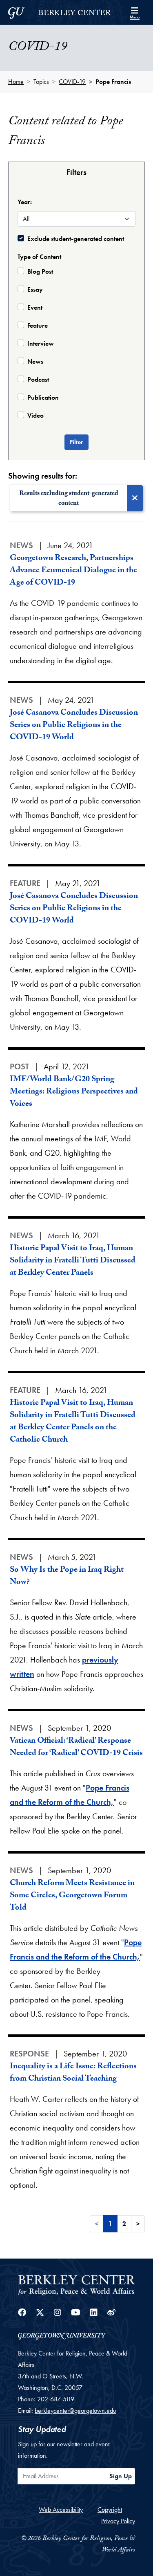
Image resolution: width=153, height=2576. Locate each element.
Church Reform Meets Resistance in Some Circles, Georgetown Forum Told (72, 1896)
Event (35, 307)
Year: (25, 202)
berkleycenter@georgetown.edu (75, 2411)
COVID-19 (72, 82)
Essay (35, 289)
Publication (43, 397)
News (35, 361)
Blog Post (40, 271)
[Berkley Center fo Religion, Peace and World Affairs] (76, 2285)
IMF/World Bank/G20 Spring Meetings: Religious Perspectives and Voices (74, 1092)
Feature (38, 325)
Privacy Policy (118, 2521)
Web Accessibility (61, 2510)
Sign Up (121, 2476)
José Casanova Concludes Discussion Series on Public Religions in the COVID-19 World (74, 726)
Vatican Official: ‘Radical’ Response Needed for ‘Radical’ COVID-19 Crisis (76, 1748)
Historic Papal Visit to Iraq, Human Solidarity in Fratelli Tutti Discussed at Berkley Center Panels (73, 1261)
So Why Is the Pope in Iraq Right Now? (67, 1577)
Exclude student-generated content (76, 239)
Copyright (110, 2510)
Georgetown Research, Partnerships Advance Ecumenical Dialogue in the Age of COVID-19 (73, 571)
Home (16, 82)
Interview (41, 343)
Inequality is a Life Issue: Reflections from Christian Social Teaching (73, 2073)
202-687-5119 (56, 2399)
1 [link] (110, 2224)
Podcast (38, 379)
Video (35, 415)
